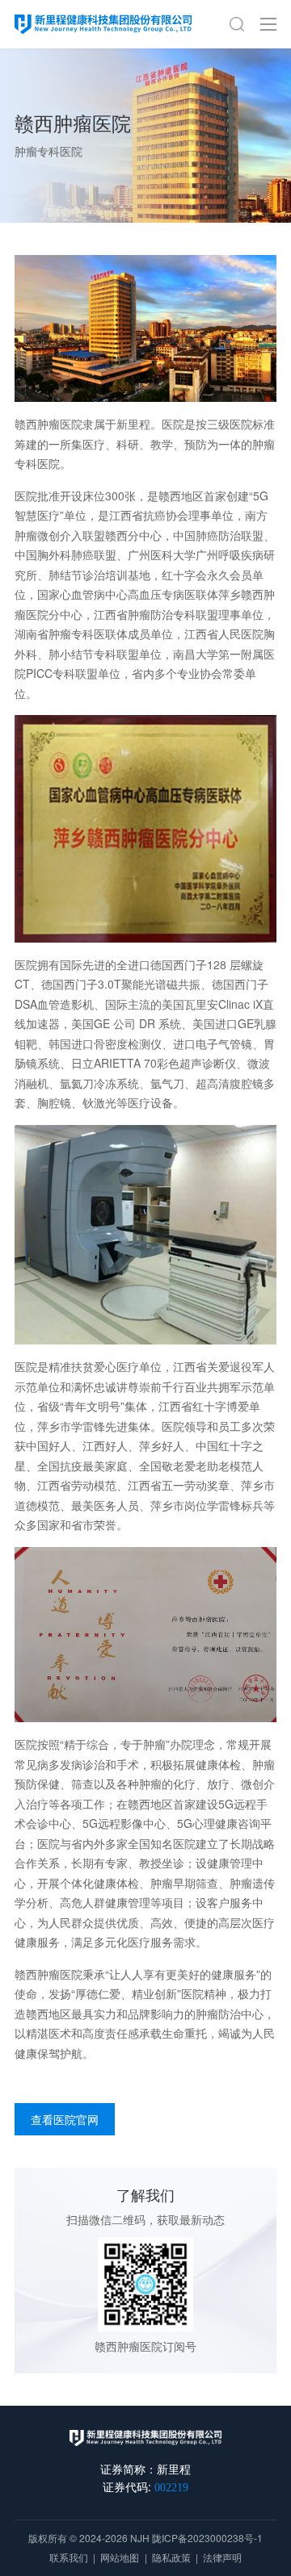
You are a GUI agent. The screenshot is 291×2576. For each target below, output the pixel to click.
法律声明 (222, 2557)
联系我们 (69, 2557)
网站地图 (120, 2557)
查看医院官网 (65, 2119)
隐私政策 (171, 2557)
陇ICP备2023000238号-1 (207, 2538)
